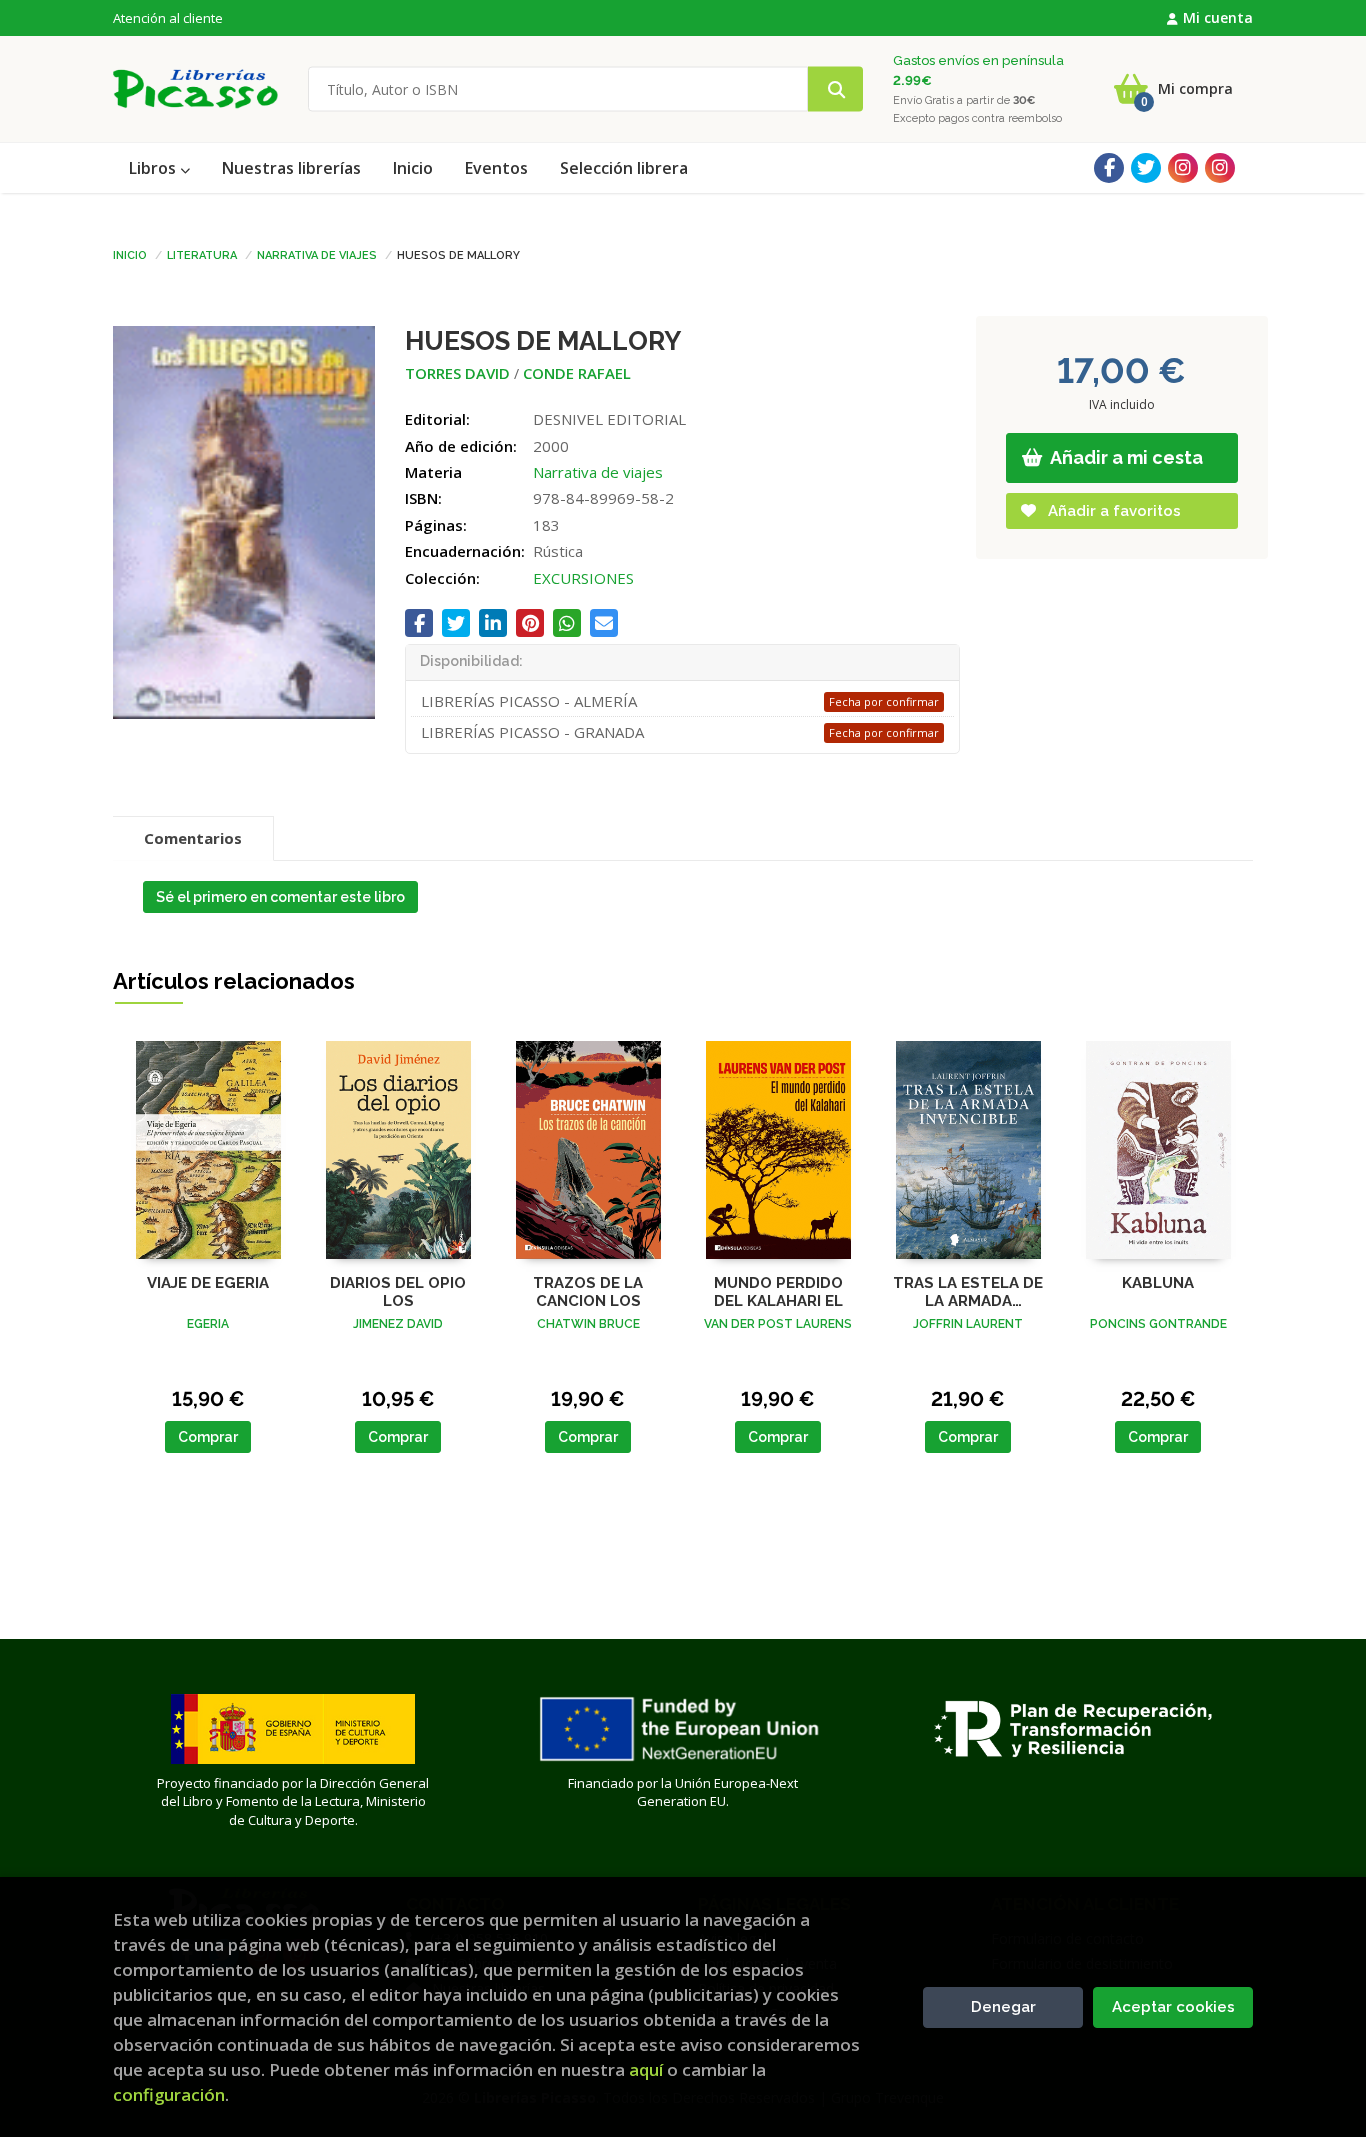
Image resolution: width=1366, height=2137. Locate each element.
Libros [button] (154, 168)
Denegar (1003, 2007)
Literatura (202, 254)
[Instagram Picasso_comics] (1220, 168)
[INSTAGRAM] (1183, 168)
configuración (169, 2094)
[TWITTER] (1146, 168)
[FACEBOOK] (1109, 168)
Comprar (208, 1437)
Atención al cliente (168, 18)
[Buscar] (835, 89)
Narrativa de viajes (317, 254)
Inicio (130, 254)
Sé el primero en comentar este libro (280, 897)
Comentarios (193, 838)
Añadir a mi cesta (1125, 457)
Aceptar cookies (1173, 2007)
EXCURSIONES (583, 578)
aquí (646, 2069)
